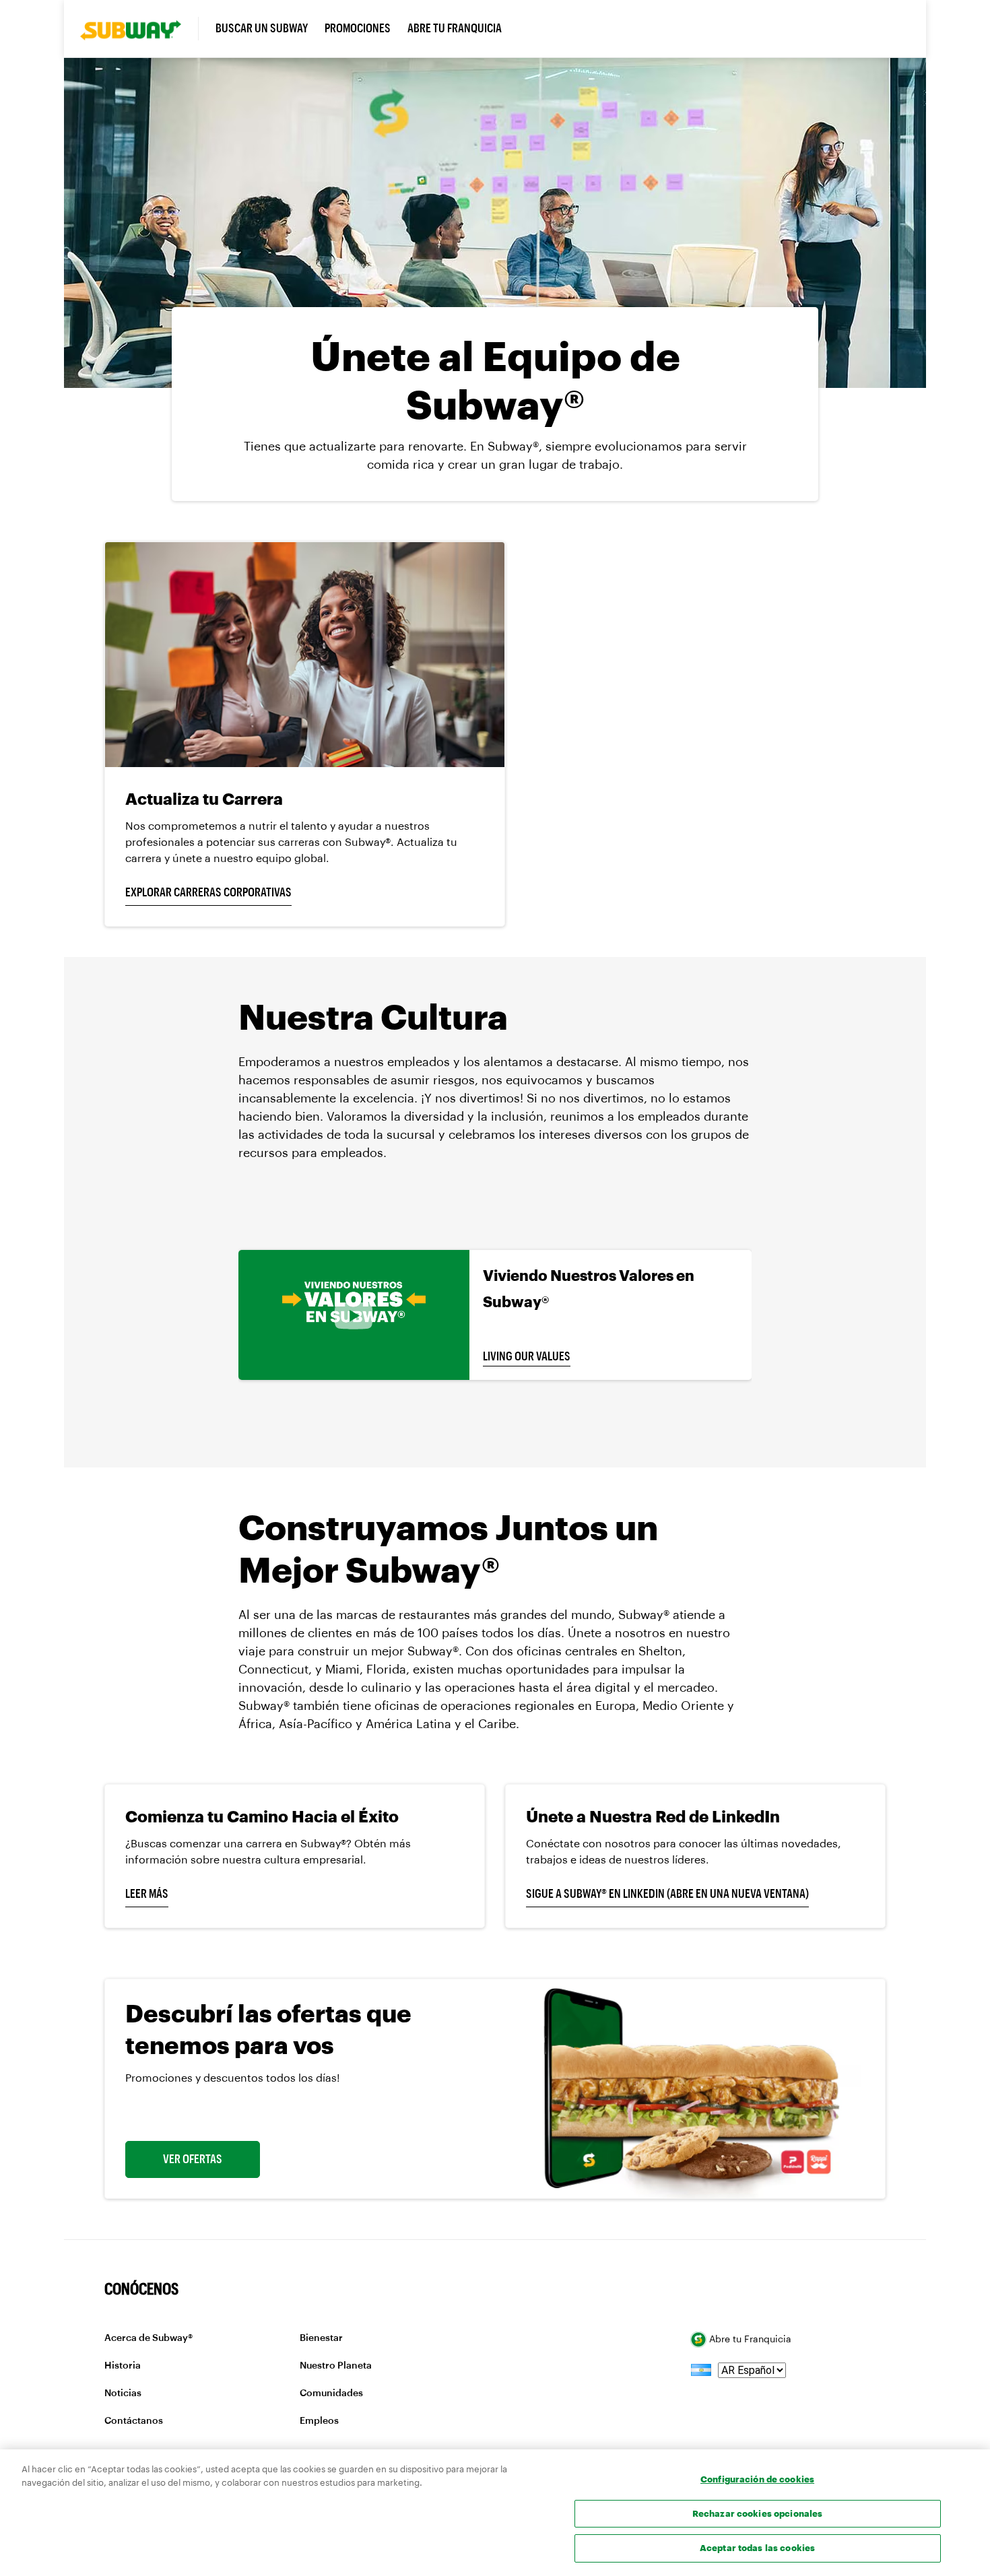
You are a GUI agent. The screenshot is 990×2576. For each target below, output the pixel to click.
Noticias (123, 2393)
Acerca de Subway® (148, 2338)
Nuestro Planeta (336, 2366)
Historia (123, 2366)
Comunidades (331, 2393)
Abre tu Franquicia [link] (455, 28)
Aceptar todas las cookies (757, 2548)
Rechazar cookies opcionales (758, 2513)
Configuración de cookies (757, 2479)
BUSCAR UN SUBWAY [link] (262, 28)
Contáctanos (134, 2421)
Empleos (319, 2421)
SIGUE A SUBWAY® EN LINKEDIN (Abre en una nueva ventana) (667, 1894)
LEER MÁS (147, 1894)
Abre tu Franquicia (749, 2339)
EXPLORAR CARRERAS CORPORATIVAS (208, 892)
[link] (139, 29)
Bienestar (321, 2338)
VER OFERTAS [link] (193, 2159)
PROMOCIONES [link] (358, 28)
